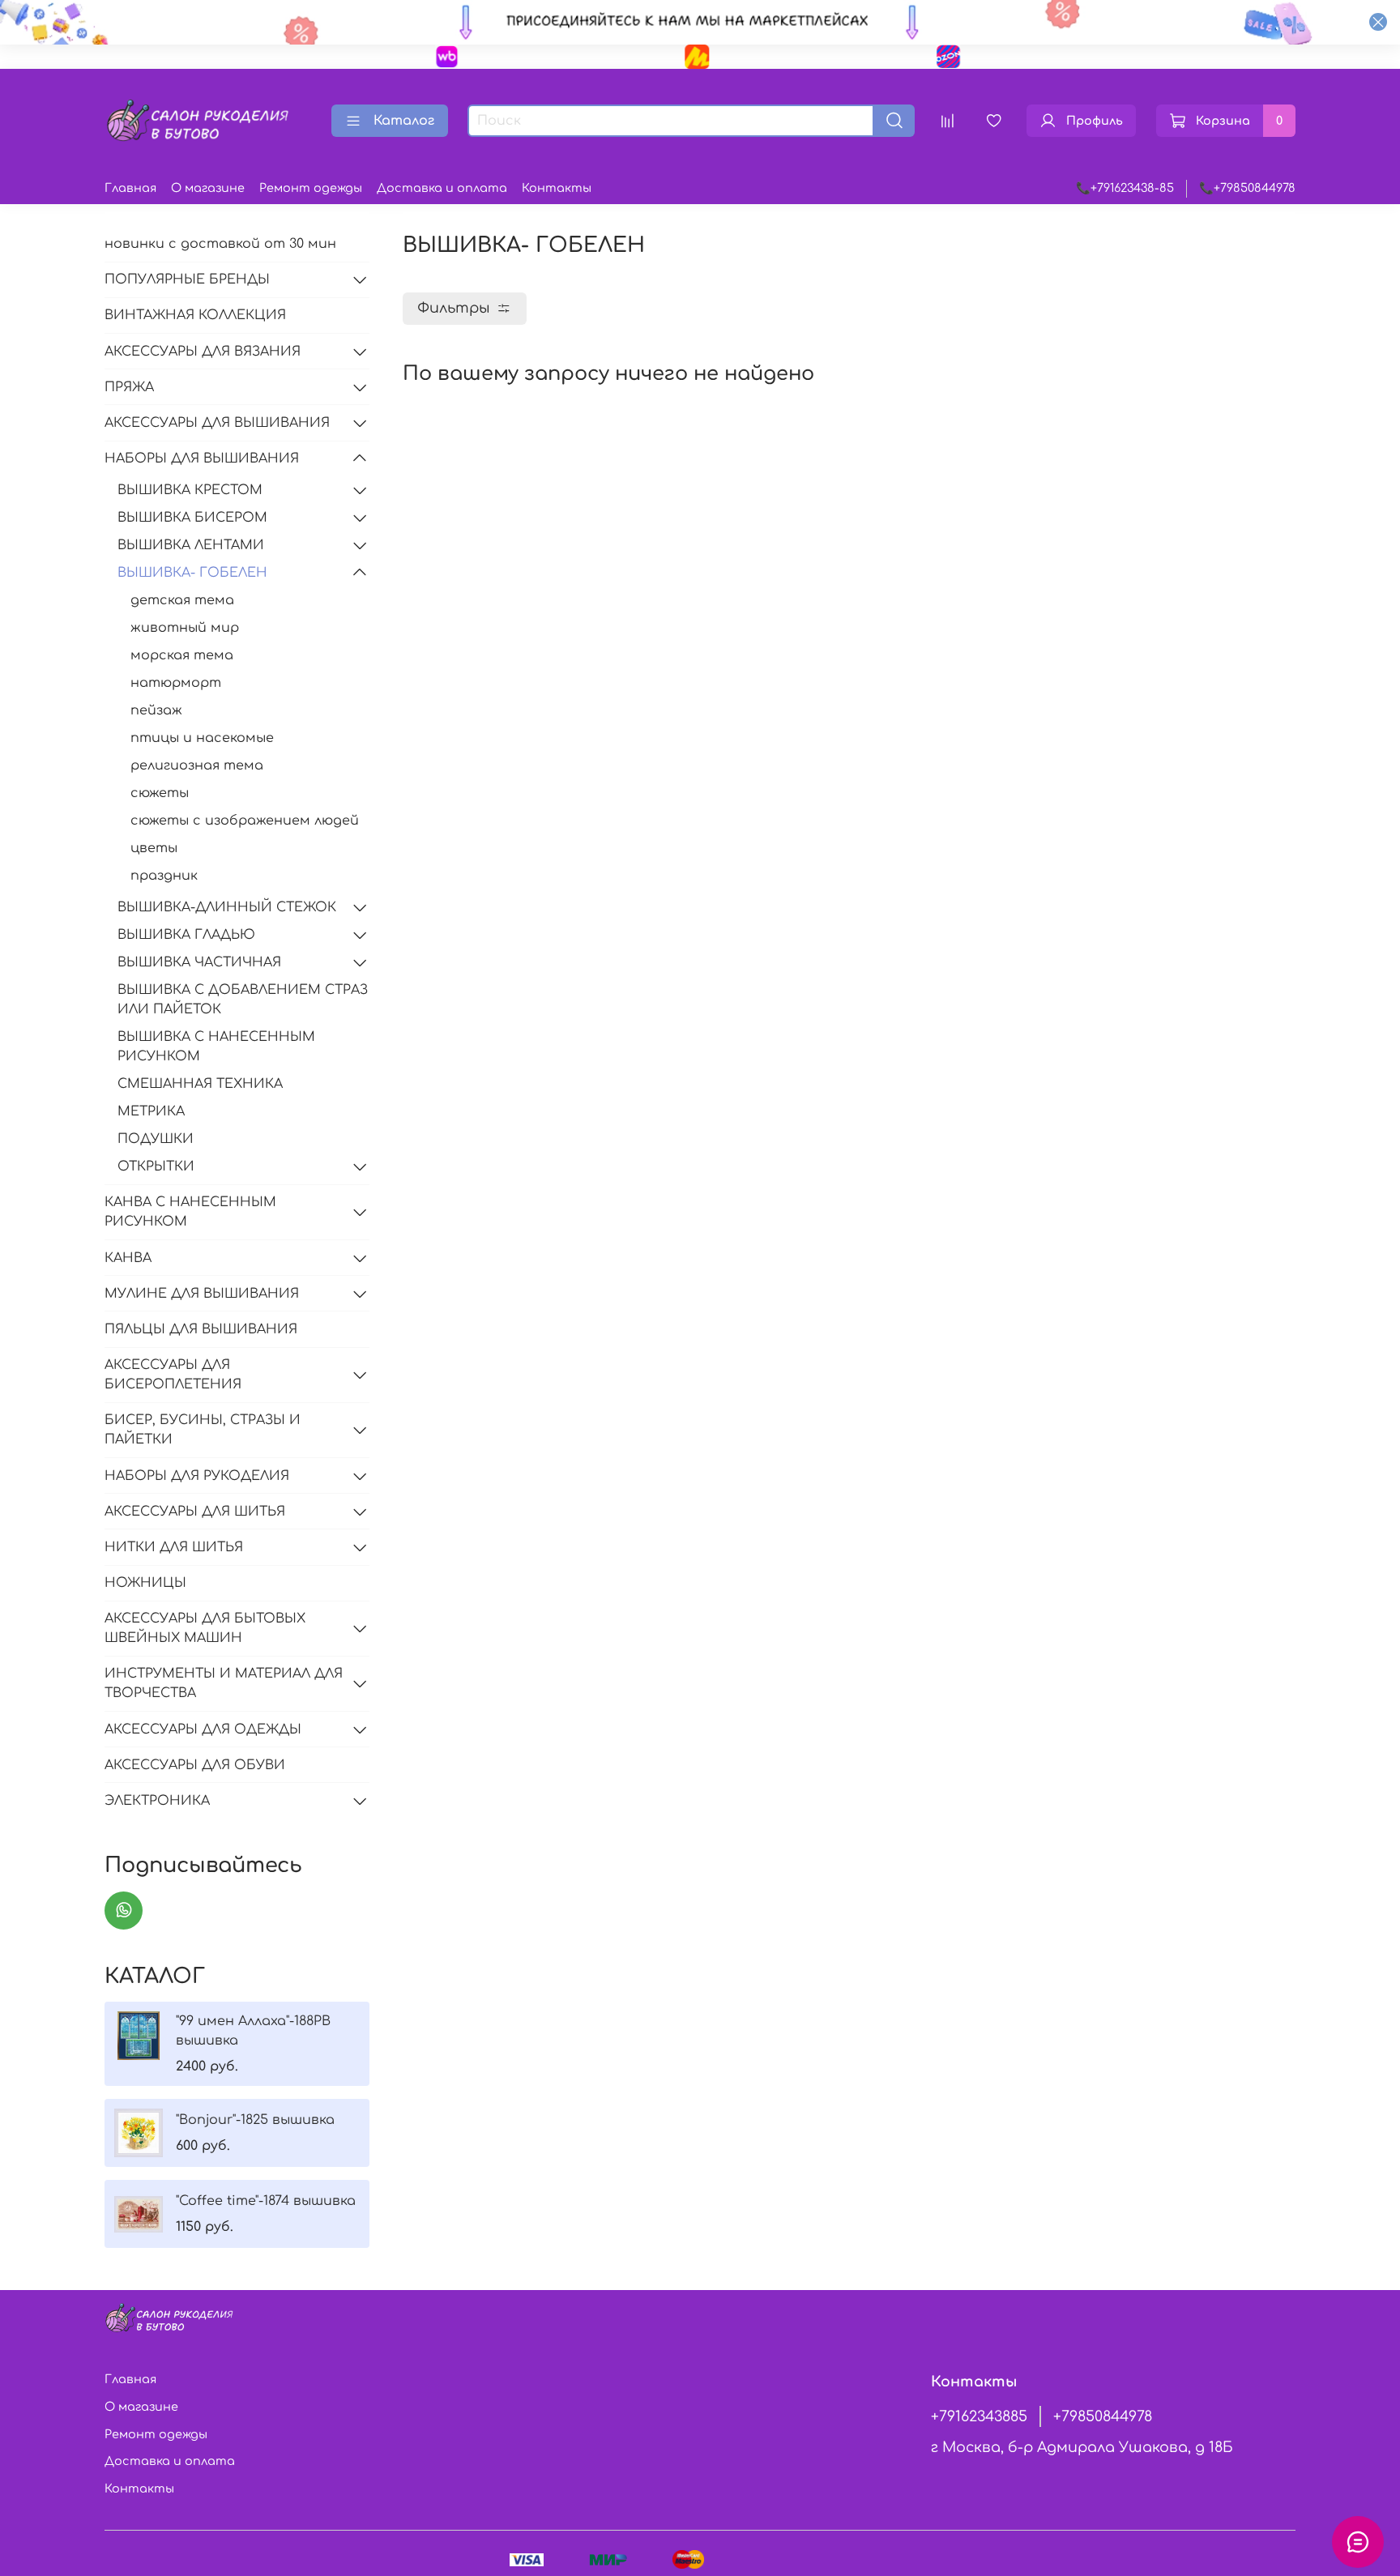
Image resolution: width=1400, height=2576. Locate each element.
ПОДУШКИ (156, 1139)
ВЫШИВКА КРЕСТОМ (190, 490)
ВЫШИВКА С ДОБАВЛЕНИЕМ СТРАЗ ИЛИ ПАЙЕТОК (243, 1000)
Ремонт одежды (311, 188)
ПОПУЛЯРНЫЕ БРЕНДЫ (187, 279)
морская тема (182, 655)
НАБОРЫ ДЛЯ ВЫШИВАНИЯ (202, 458)
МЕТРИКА (151, 1111)
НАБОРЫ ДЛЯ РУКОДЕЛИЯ (197, 1476)
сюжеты (160, 793)
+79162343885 (979, 2416)
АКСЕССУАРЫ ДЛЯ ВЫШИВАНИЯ (217, 423)
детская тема (182, 600)
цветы (154, 848)
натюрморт (176, 683)
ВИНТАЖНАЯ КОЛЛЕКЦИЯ (195, 315)
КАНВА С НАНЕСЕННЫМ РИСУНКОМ (190, 1212)
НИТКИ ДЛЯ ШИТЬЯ (174, 1547)
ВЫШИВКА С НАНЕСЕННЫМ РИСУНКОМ (216, 1047)
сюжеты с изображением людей (245, 821)
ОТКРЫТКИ (156, 1166)
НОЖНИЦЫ (145, 1583)
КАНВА (128, 1258)
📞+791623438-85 (1125, 188)
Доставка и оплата (442, 188)
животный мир (185, 628)
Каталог (404, 121)
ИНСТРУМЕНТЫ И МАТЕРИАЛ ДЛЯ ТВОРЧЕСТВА (224, 1683)
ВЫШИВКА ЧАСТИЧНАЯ (199, 962)
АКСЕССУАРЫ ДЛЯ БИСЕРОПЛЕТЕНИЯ (173, 1375)
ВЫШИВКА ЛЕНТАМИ (191, 545)
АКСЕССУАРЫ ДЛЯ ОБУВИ (195, 1765)
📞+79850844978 (1247, 188)
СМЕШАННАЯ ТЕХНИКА (200, 1084)
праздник (164, 876)
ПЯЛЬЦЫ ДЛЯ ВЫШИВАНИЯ (201, 1329)
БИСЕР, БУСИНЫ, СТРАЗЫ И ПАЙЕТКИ (203, 1430)
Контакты (557, 188)
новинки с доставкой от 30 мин (220, 244)
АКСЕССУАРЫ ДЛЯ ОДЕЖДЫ (203, 1729)
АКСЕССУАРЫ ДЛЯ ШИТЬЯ (195, 1512)
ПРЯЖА (129, 387)
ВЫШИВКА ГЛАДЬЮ (186, 935)
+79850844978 (1103, 2416)
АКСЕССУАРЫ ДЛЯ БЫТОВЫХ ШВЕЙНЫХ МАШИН (205, 1628)
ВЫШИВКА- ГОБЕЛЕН (192, 573)
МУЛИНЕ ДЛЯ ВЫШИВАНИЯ (202, 1294)
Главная (130, 188)
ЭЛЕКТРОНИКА (157, 1801)
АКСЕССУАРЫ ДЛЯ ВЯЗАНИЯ (203, 352)
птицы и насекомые (202, 738)
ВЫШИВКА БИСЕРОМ (192, 518)
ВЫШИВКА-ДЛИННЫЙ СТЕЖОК (227, 907)
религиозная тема (197, 766)
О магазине (208, 188)
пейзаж (156, 710)
